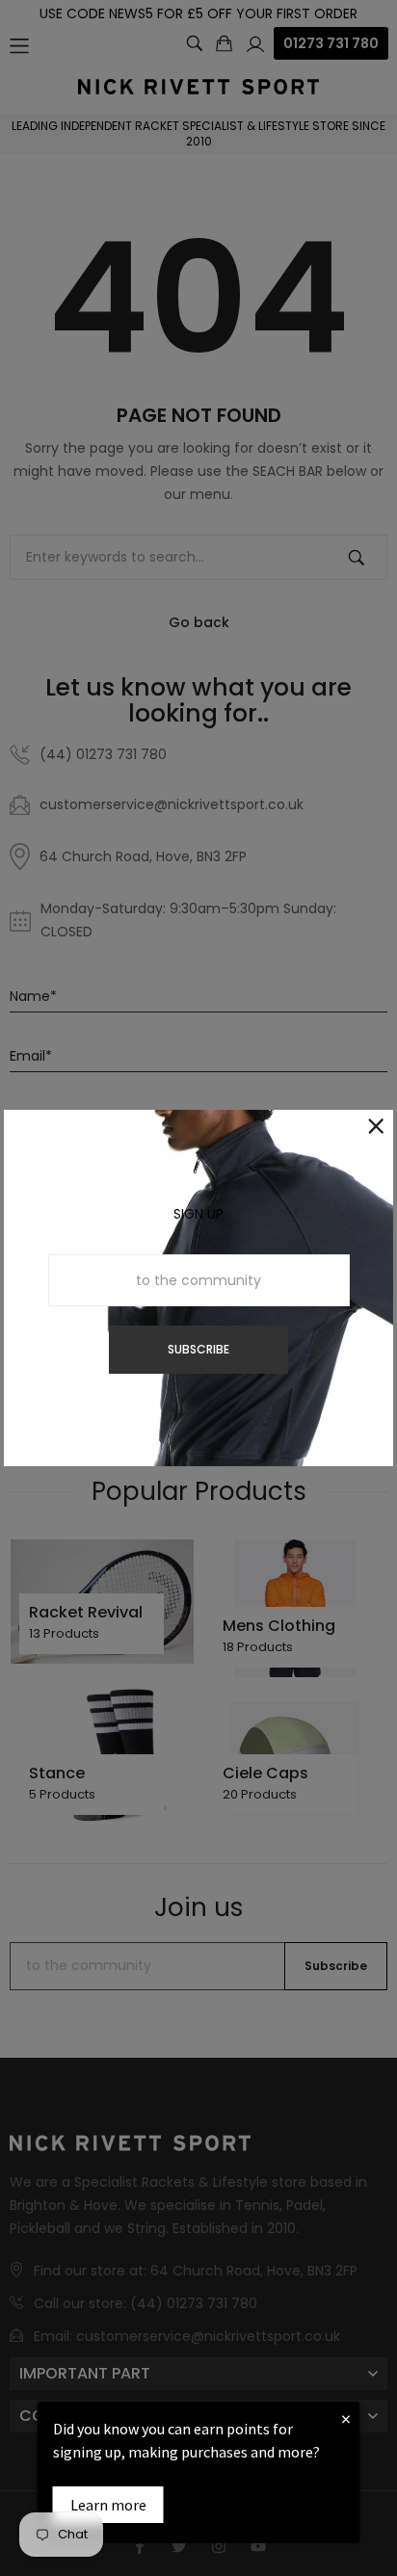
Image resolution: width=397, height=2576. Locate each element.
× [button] (346, 2418)
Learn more (108, 2505)
